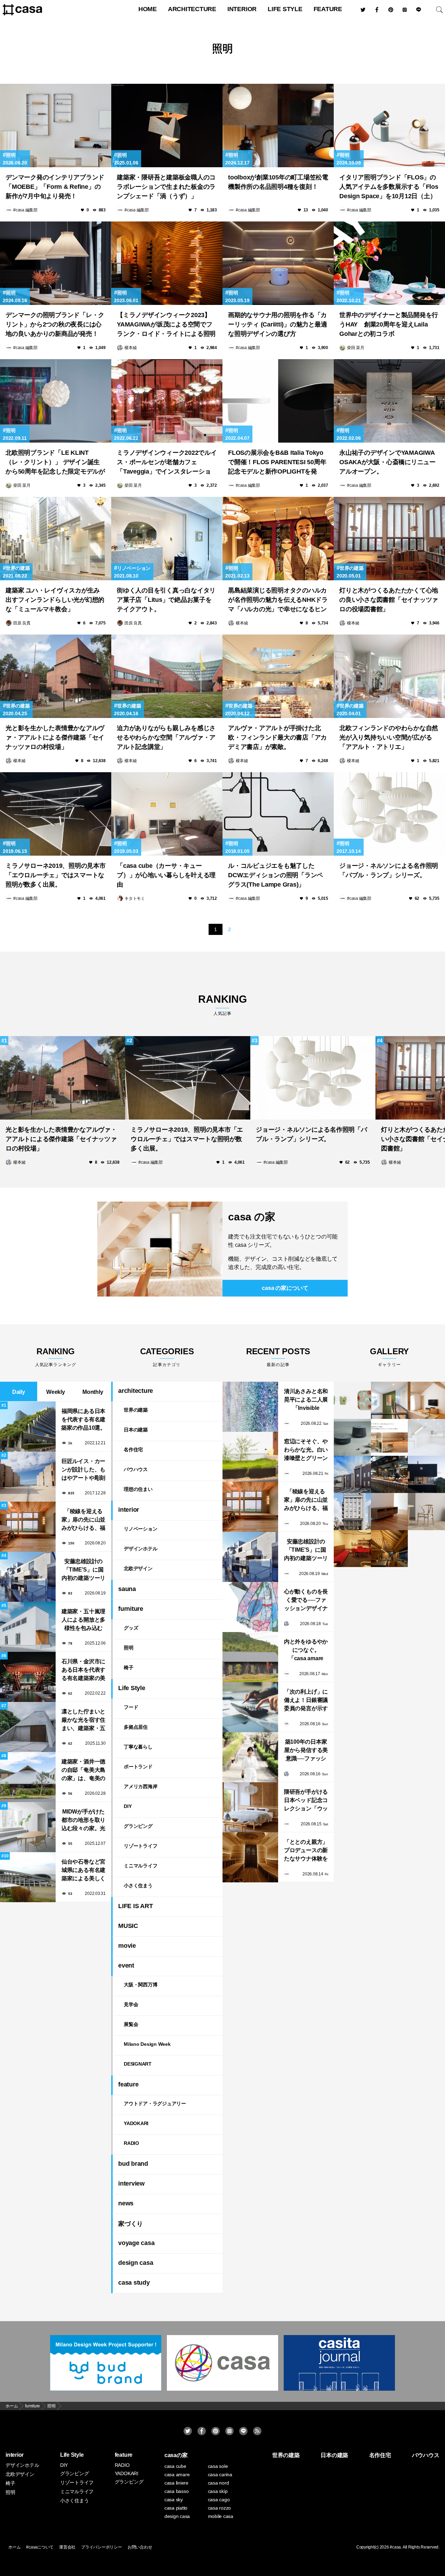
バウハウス (136, 1469)
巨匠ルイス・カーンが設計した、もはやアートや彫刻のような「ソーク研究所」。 (83, 1470)
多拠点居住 (136, 1727)
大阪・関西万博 (140, 1985)
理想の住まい (138, 1489)
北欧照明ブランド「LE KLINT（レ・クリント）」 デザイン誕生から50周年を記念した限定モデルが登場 (55, 463)
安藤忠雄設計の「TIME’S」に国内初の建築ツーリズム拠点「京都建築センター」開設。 (83, 1570)
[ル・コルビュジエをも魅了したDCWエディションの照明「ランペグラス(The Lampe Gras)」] (278, 814)
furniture (33, 2406)
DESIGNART (138, 2064)
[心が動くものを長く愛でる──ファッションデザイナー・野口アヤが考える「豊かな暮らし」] (250, 1607)
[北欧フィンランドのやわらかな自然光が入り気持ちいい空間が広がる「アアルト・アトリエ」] (389, 676)
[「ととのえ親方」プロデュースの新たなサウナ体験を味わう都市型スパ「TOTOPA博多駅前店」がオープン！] (250, 1857)
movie (127, 1946)
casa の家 (252, 1217)
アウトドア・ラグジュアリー (155, 2103)
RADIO (131, 2143)
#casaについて (40, 2547)
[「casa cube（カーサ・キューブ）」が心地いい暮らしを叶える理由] (167, 814)
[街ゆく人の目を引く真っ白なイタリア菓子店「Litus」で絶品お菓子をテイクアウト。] (167, 539)
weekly (56, 1392)
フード (131, 1707)
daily (19, 1392)
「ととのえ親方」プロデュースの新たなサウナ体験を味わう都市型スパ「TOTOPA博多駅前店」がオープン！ (306, 1851)
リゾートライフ (140, 1846)
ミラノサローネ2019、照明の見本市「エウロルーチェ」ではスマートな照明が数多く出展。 (56, 875)
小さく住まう (138, 1885)
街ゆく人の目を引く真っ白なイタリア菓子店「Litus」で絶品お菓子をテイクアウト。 (166, 600)
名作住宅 (133, 1449)
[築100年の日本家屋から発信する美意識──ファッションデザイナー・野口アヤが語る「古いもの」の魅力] (250, 1757)
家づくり (131, 2224)
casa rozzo (220, 2508)
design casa (136, 2263)
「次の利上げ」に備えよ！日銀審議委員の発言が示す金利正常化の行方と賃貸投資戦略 (306, 1701)
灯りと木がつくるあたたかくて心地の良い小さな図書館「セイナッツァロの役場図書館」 (389, 600)
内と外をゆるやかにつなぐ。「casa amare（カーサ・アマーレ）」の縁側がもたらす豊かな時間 (306, 1651)
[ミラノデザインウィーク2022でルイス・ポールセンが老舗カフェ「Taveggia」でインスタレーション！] (167, 401)
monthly (93, 1392)
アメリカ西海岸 (140, 1786)
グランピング (138, 1826)
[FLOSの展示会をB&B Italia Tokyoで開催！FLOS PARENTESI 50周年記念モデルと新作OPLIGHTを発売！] (278, 401)
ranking (222, 1005)
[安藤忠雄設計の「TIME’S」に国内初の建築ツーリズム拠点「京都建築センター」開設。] (250, 1557)
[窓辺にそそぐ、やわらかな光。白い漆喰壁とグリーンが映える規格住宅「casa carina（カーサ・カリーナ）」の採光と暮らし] (250, 1457)
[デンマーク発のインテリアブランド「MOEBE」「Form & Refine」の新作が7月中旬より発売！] (56, 126)
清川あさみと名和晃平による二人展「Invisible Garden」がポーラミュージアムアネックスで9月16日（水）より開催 (306, 1400)
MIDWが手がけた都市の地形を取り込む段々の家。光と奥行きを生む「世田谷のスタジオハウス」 (83, 1821)
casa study (134, 2283)
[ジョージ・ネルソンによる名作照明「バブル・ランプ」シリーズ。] (389, 814)
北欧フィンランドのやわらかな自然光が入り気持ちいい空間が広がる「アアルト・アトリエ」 (389, 737)
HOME (148, 9)
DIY (128, 1806)
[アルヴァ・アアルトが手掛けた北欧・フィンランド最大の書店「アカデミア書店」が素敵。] (278, 676)
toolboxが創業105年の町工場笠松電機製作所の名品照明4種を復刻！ (278, 182)
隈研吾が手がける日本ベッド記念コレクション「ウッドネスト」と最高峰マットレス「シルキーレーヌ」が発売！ (306, 1801)
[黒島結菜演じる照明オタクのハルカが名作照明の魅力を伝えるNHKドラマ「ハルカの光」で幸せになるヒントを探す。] (278, 539)
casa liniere (176, 2483)
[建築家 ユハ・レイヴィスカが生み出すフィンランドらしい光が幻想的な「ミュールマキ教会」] (56, 539)
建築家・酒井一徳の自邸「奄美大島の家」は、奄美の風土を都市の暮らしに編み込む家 (83, 1771)
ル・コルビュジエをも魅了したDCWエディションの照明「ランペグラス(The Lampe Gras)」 (276, 875)
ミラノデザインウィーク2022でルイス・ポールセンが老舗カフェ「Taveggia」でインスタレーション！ (167, 463)
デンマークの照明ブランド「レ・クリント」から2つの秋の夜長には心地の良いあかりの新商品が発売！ (55, 324)
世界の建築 (18, 568)
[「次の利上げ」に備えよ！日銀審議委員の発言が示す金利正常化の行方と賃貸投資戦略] (250, 1707)
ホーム (14, 2547)
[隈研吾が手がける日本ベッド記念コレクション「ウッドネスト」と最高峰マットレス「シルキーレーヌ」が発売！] (250, 1807)
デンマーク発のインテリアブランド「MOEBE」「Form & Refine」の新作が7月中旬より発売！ (55, 187)
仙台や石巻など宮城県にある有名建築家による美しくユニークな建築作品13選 (83, 1871)
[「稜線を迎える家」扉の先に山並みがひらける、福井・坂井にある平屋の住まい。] (250, 1507)
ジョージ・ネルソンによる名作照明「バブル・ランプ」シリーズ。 (389, 870)
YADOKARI (136, 2123)
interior (242, 9)
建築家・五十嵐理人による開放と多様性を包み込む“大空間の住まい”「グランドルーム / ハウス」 (83, 1620)
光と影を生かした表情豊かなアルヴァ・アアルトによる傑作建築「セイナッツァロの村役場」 (55, 737)
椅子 (129, 1667)
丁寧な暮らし (138, 1747)
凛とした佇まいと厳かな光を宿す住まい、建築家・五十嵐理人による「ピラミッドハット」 (83, 1721)
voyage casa (136, 2243)
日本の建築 (136, 1430)
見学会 (131, 2004)
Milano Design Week (147, 2044)
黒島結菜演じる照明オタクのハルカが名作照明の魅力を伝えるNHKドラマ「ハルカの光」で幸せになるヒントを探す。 (278, 601)
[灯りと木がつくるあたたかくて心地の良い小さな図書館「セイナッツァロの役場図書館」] (389, 539)
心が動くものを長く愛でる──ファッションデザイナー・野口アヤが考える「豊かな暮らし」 (306, 1601)
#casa (395, 2547)
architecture (192, 9)
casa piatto (176, 2508)
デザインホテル (140, 1549)
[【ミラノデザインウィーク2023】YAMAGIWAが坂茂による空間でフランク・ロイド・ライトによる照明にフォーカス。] (167, 263)
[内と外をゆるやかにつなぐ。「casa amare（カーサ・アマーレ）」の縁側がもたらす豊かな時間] (250, 1657)
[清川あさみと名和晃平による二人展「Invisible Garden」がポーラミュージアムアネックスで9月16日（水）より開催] (250, 1407)
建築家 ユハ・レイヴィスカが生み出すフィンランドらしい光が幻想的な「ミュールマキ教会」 (55, 600)
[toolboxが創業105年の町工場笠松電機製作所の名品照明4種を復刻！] (278, 126)
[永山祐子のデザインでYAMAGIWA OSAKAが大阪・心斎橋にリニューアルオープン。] (389, 401)
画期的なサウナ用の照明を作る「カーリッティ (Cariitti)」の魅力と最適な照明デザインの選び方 (277, 324)
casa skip (218, 2491)
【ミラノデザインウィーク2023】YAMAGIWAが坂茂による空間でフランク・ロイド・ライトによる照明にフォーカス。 (166, 325)
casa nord (219, 2483)
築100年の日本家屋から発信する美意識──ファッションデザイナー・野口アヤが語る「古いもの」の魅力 (306, 1751)
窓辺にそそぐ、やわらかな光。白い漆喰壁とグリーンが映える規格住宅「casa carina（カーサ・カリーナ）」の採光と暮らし (306, 1450)
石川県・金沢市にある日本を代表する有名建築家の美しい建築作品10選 (83, 1670)
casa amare (177, 2474)
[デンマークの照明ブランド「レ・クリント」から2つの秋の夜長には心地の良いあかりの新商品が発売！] (56, 263)
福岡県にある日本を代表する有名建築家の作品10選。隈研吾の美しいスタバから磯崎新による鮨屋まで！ (83, 1420)
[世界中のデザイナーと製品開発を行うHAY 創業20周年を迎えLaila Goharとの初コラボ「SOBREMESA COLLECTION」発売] (389, 263)
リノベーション (134, 568)
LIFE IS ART (135, 1906)
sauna (127, 1589)
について (285, 1288)
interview (131, 2183)
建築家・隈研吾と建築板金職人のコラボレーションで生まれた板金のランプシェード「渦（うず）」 (166, 187)
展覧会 (131, 2024)
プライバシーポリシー (102, 2547)
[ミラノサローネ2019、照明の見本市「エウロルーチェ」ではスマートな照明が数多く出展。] (56, 814)
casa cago (219, 2500)
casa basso (177, 2491)
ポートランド (138, 1767)
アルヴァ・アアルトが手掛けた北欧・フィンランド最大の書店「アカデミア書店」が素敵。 (277, 737)
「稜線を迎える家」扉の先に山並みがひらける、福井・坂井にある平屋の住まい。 (83, 1520)
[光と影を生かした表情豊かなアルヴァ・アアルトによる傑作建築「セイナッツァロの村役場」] (56, 676)
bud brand (133, 2164)
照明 (51, 2406)
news (126, 2203)
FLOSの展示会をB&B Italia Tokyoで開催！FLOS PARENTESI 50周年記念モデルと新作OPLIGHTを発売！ (277, 463)
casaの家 (176, 2455)
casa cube (175, 2466)
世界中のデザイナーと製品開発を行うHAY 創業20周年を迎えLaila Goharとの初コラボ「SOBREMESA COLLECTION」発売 (389, 325)
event (126, 1965)
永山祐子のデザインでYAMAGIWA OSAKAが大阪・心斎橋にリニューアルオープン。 (387, 462)
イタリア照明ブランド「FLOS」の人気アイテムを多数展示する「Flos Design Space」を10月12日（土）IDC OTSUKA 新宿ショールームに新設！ (389, 188)
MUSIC (128, 1926)
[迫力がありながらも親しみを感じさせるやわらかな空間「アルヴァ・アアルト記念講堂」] (167, 676)
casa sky (174, 2500)
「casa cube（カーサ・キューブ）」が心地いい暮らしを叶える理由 (166, 875)
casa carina (220, 2474)
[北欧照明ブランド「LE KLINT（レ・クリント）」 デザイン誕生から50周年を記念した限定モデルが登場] (56, 401)
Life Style (285, 9)
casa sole (218, 2466)
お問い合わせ (140, 2547)
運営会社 (67, 2547)
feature (328, 9)
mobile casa (221, 2516)
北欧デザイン (138, 1568)
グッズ (131, 1628)
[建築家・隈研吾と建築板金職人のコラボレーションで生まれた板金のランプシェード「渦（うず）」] (167, 126)
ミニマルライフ (140, 1866)
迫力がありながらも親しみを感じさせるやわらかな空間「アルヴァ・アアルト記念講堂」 (166, 737)
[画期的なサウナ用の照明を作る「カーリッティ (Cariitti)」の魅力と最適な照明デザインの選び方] (278, 263)
